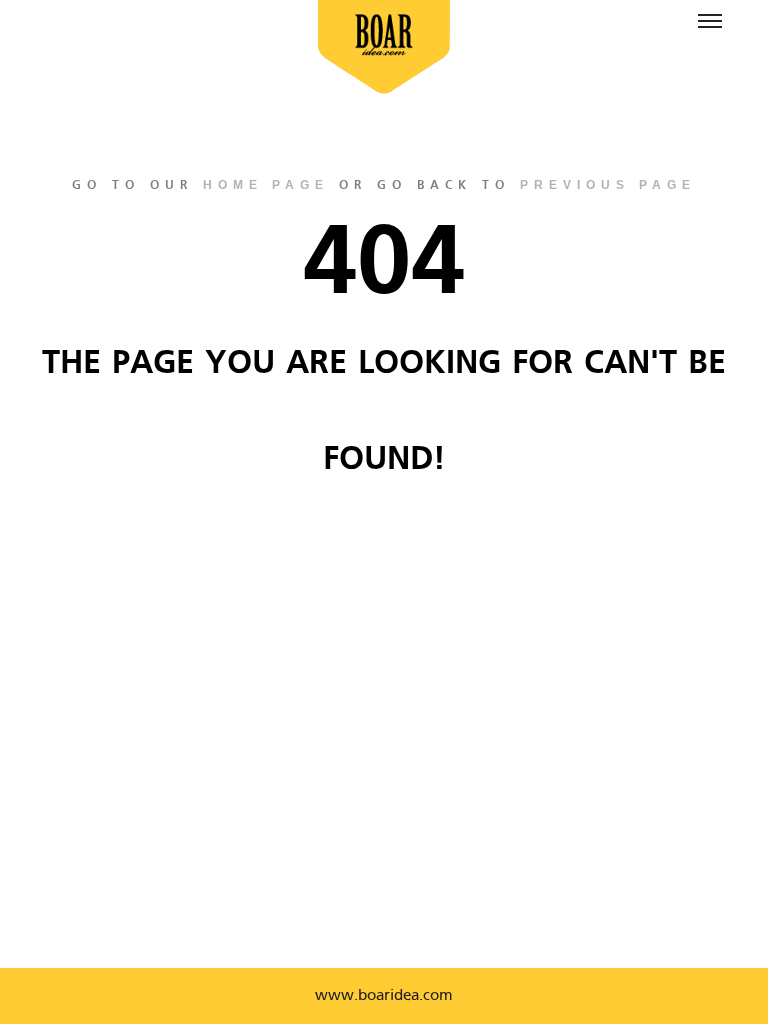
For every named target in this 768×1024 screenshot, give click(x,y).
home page (266, 185)
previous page (608, 185)
